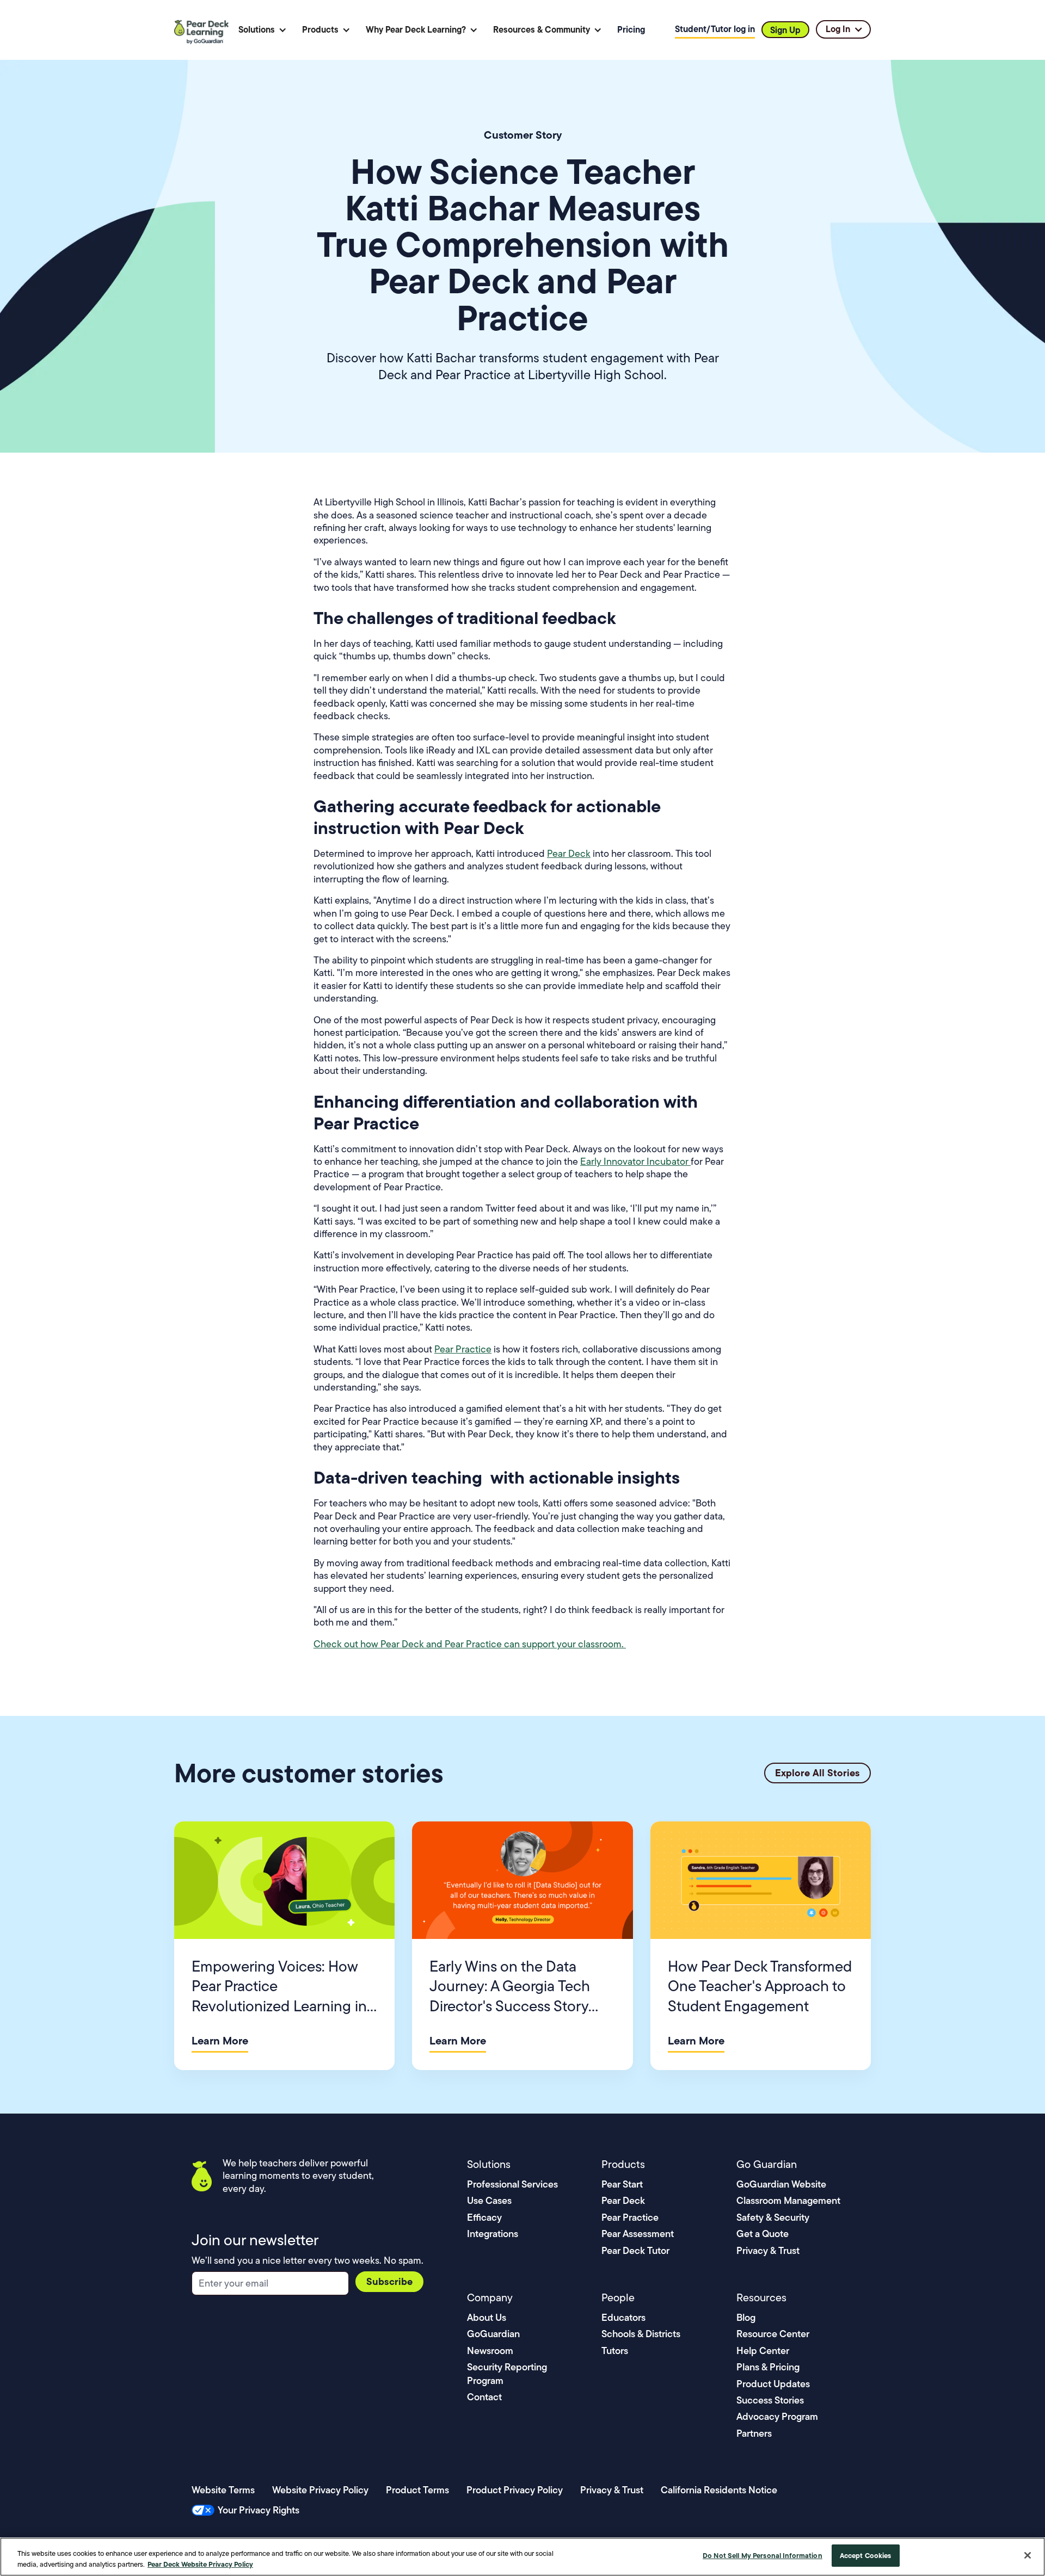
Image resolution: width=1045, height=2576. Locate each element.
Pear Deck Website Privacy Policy (200, 2564)
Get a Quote (763, 2234)
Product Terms (417, 2490)
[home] (203, 30)
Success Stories (770, 2400)
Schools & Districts (641, 2334)
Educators (623, 2317)
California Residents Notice (719, 2490)
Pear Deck (569, 854)
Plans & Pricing (768, 2367)
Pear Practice (463, 1349)
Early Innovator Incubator (635, 1162)
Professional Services (512, 2184)
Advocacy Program (777, 2416)
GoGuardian (493, 2334)
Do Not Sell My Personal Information (763, 2555)
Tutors (615, 2350)
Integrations (493, 2234)
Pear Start (622, 2184)
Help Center (763, 2350)
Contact (484, 2397)
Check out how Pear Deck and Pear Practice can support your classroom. (470, 1644)
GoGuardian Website (781, 2184)
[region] (522, 2557)
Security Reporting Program (507, 2373)
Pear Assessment (638, 2234)
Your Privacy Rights (259, 2510)
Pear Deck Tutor (635, 2250)
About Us (487, 2317)
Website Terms (223, 2490)
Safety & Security (773, 2217)
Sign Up (785, 30)
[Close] (1028, 2555)
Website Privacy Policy (320, 2490)
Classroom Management (788, 2200)
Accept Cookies (866, 2555)
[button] (263, 30)
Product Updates (773, 2384)
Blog (746, 2317)
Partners (754, 2433)
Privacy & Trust (768, 2250)
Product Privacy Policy (515, 2490)
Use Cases (489, 2200)
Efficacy (484, 2217)
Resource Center (773, 2334)
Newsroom (490, 2350)
